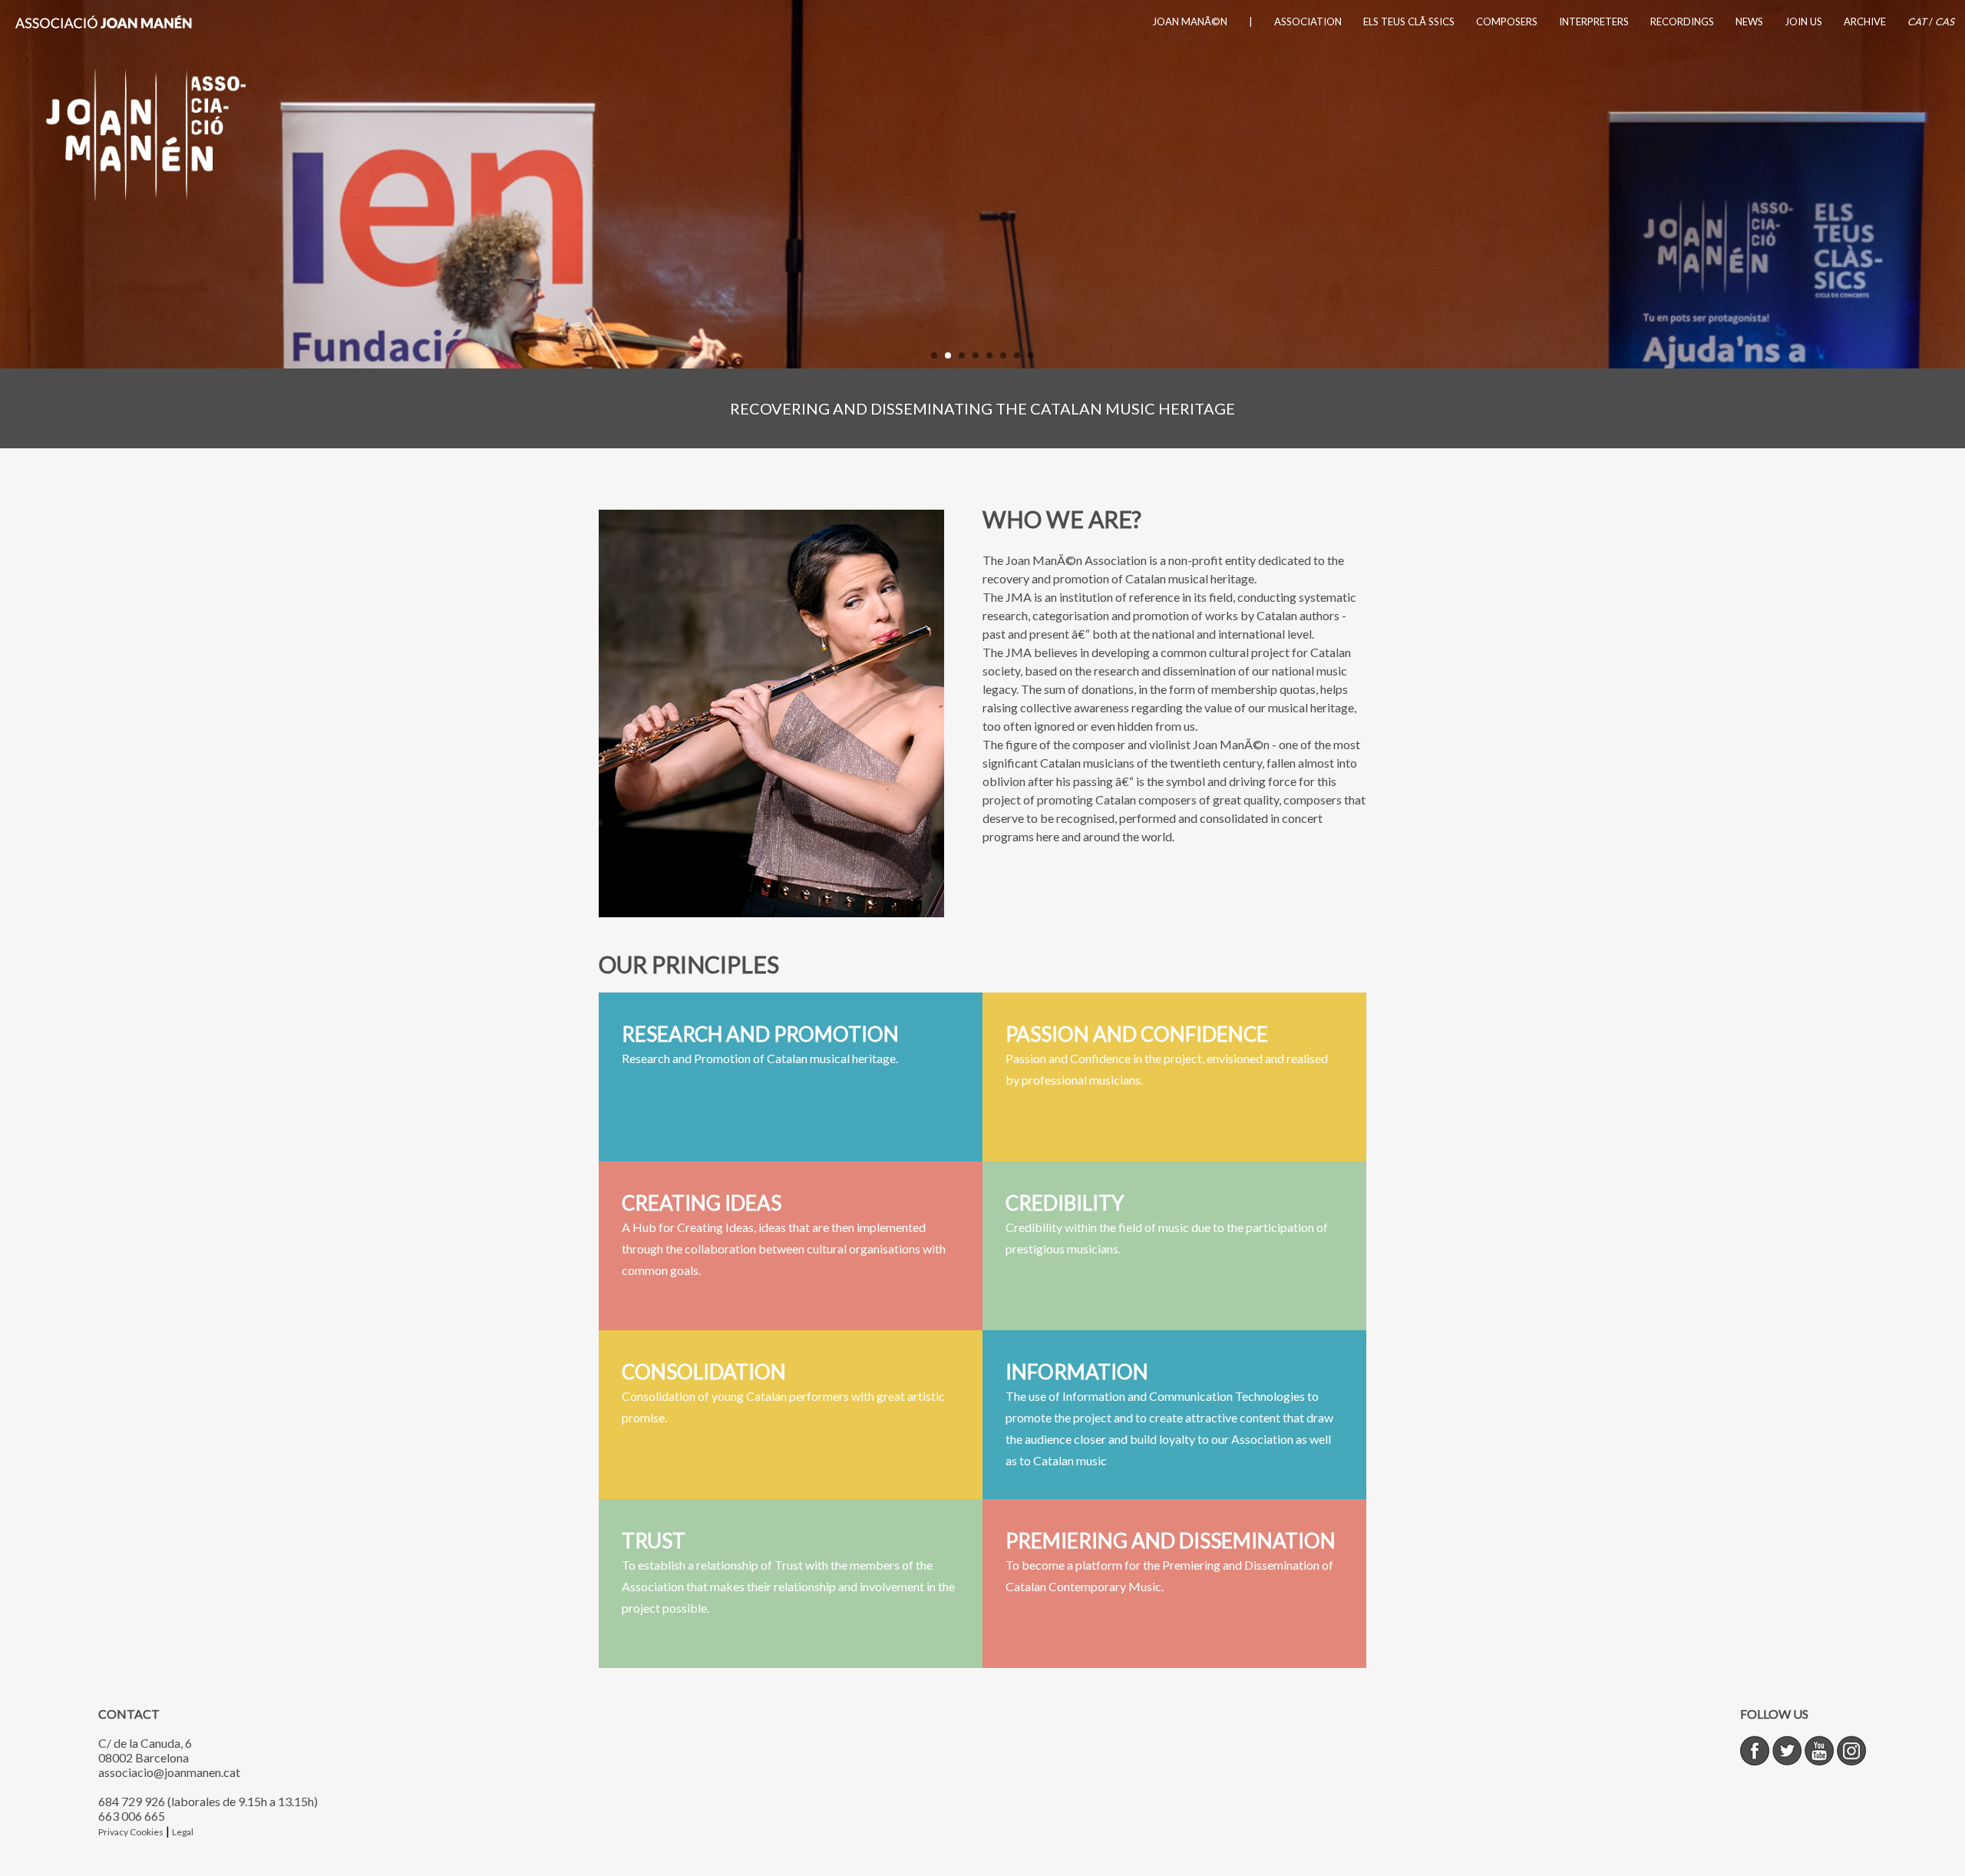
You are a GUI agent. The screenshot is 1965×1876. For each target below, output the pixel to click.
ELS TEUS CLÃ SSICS (1409, 21)
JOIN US (1803, 21)
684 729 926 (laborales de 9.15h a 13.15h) (208, 1801)
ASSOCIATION (1308, 21)
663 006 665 (132, 1816)
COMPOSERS (1507, 21)
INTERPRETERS (1594, 21)
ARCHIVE (1865, 21)
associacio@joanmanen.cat (169, 1772)
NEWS (1749, 21)
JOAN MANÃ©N (1190, 21)
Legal (183, 1832)
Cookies (147, 1832)
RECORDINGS (1682, 21)
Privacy (114, 1832)
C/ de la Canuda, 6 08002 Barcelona (145, 1750)
